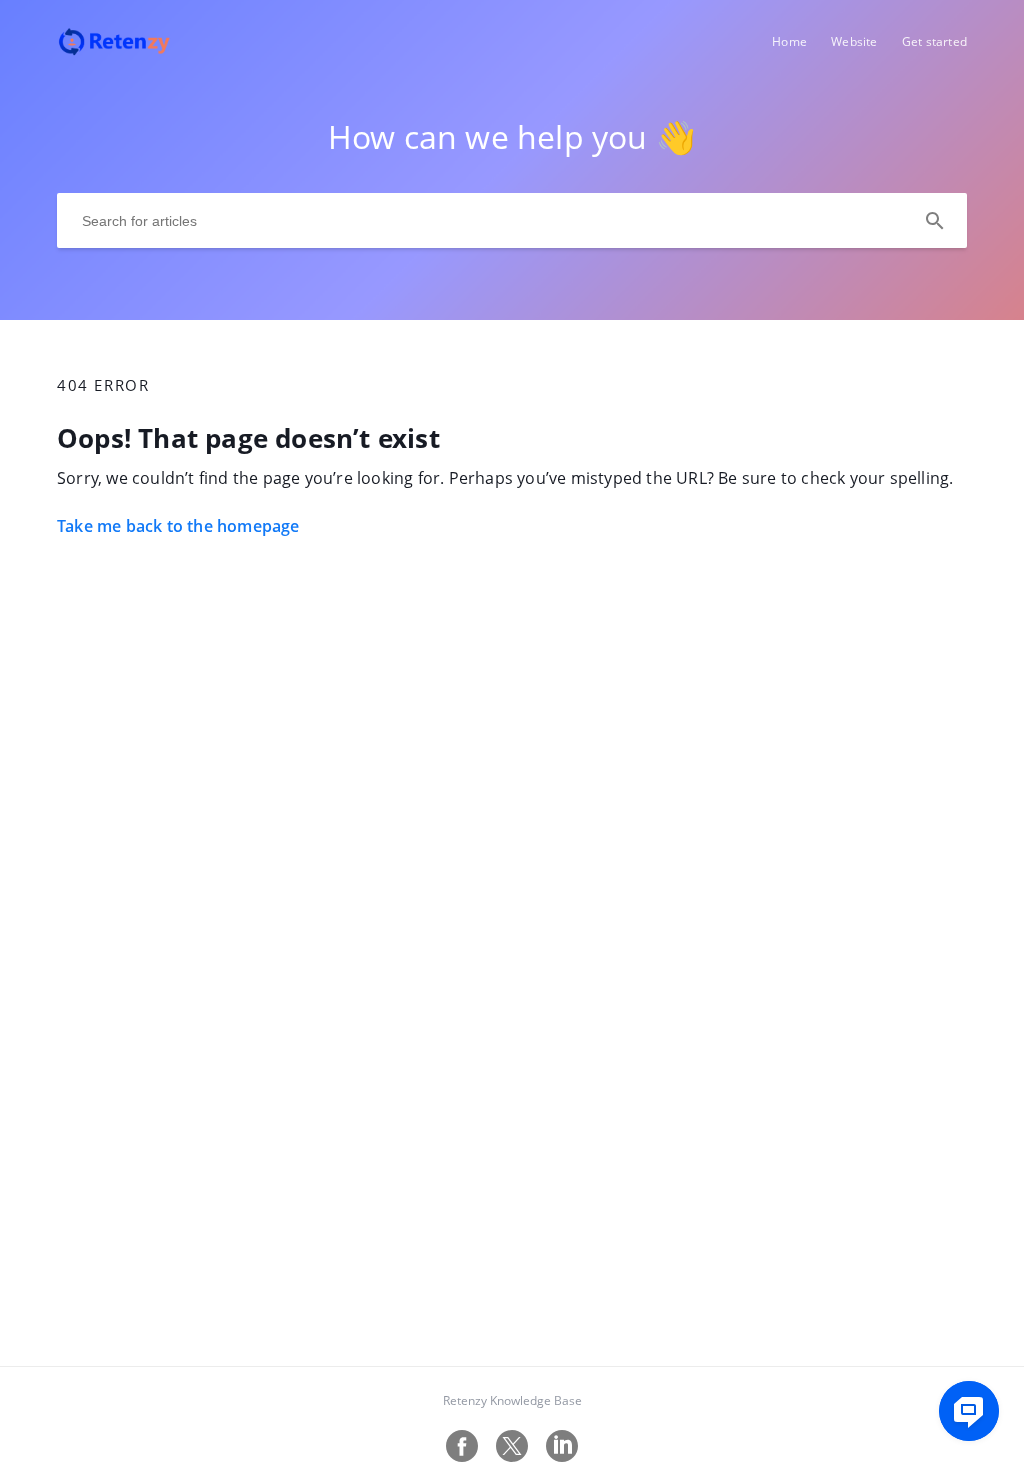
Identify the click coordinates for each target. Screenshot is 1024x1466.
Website (854, 41)
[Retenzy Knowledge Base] (114, 51)
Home (789, 41)
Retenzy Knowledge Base (512, 1400)
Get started (934, 41)
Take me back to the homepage (178, 526)
